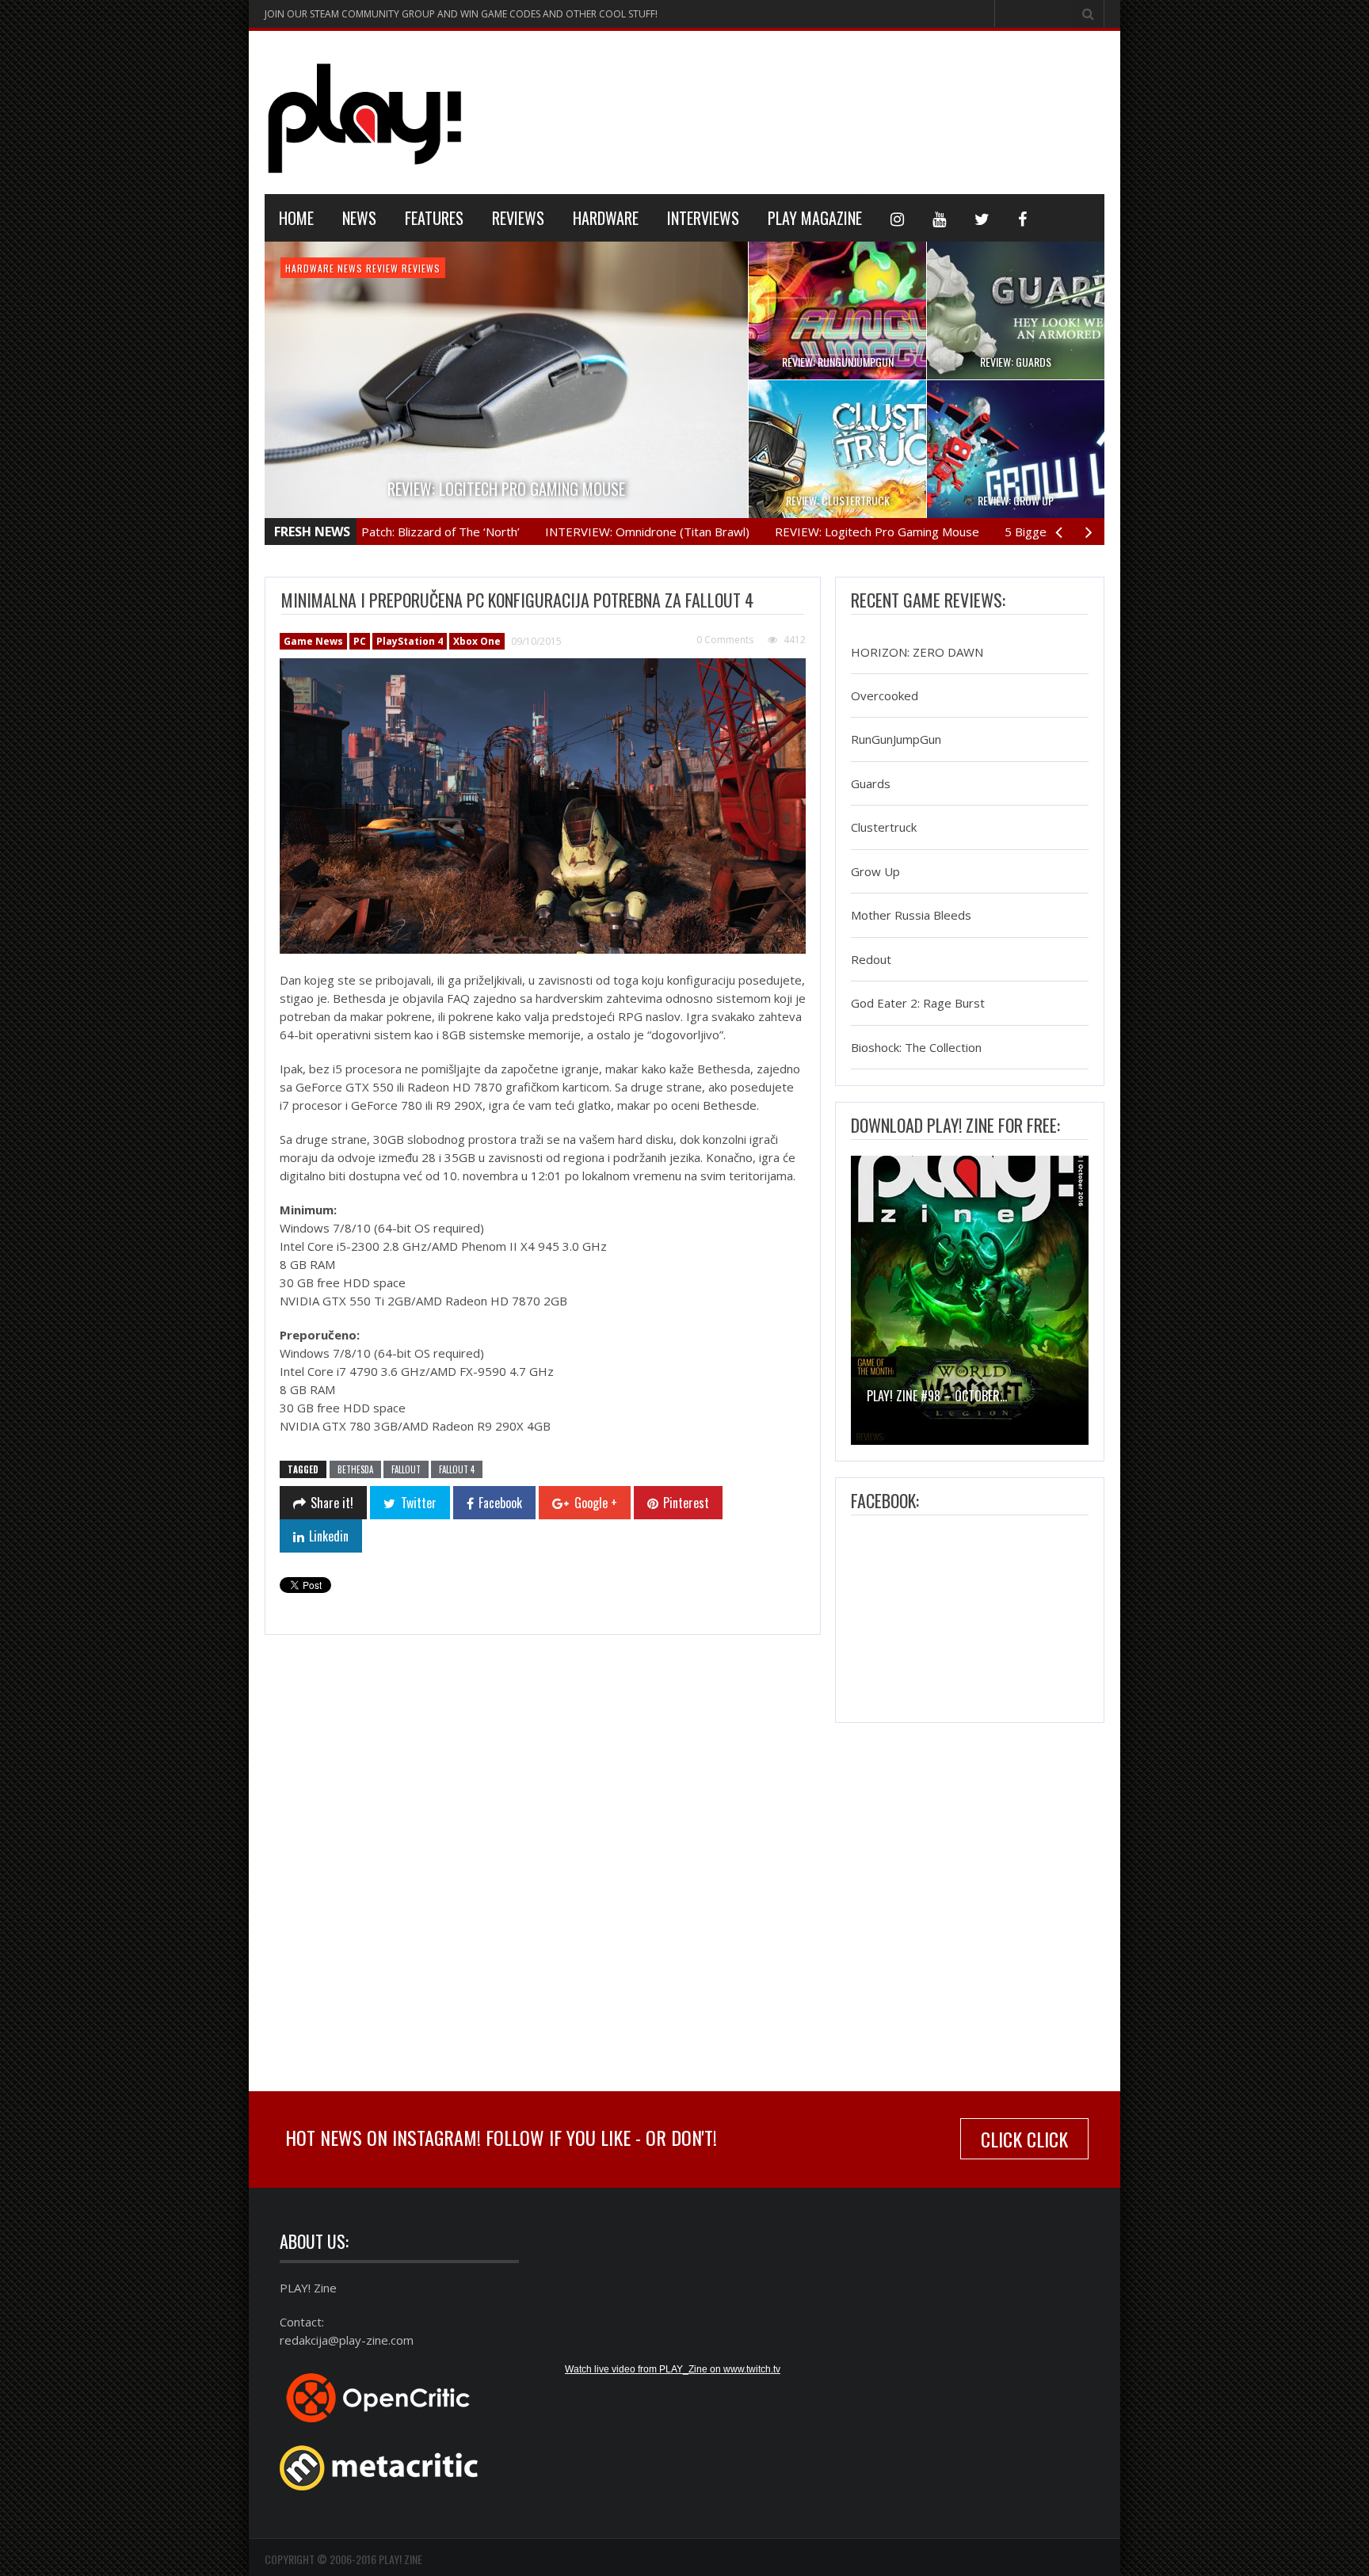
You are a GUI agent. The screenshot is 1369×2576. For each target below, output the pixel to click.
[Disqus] (542, 1865)
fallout (406, 1469)
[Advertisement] (816, 110)
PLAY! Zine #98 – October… (937, 1396)
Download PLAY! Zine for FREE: (955, 1125)
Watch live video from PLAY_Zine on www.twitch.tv (673, 2369)
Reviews (518, 218)
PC (360, 641)
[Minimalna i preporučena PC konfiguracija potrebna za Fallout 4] (543, 806)
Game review (370, 268)
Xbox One (477, 641)
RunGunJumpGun (896, 740)
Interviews (703, 218)
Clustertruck (884, 828)
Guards (871, 783)
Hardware (606, 218)
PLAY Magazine (815, 218)
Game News (311, 268)
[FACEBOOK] (1022, 218)
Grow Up (875, 871)
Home (296, 218)
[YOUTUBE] (939, 218)
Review (419, 268)
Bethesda (355, 1469)
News (359, 218)
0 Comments (725, 640)
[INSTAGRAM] (897, 218)
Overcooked (885, 695)
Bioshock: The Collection (916, 1047)
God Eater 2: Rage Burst (918, 1004)
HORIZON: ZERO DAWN (917, 652)
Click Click (1024, 2139)
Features (434, 218)
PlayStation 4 (410, 641)
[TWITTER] (982, 218)
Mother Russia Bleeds (911, 916)
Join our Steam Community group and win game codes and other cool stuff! (461, 14)
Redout (871, 959)
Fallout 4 (457, 1469)
